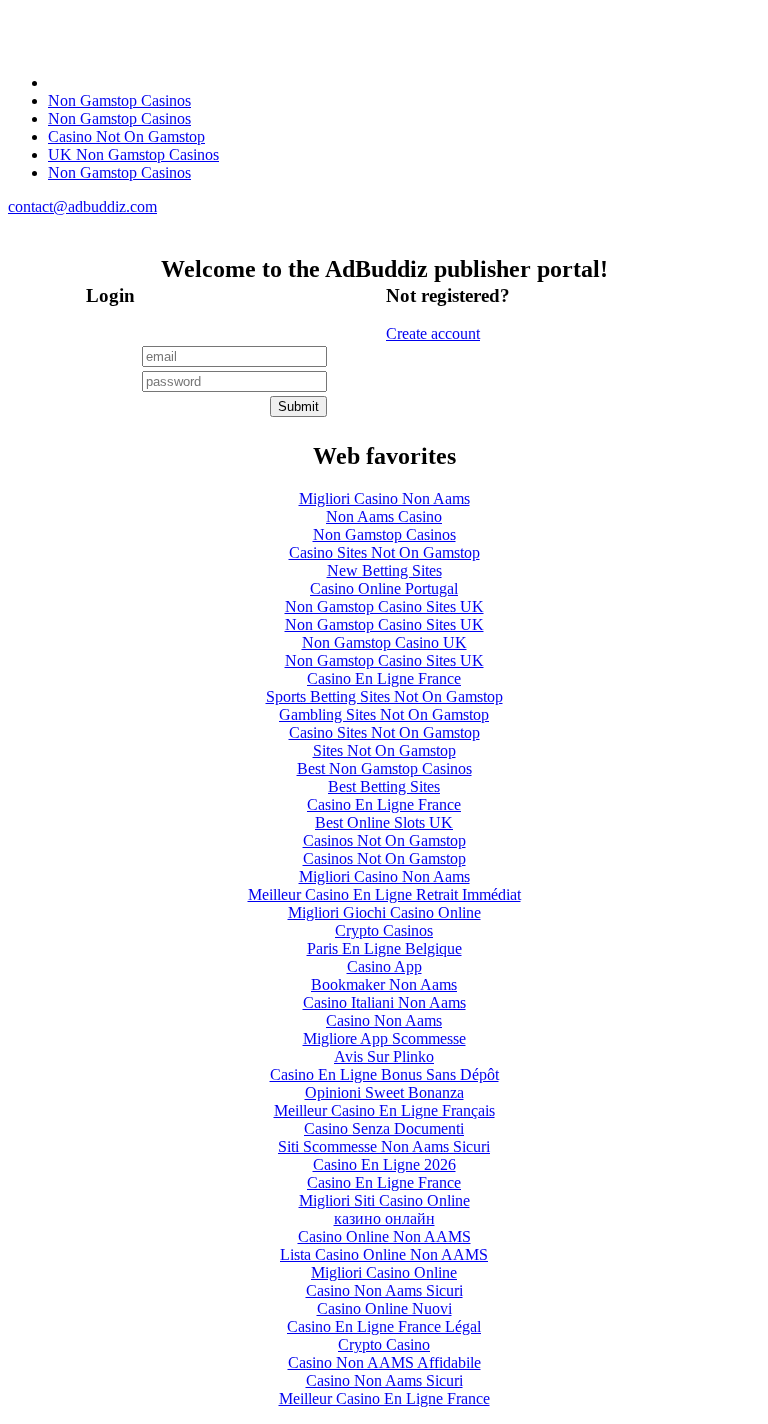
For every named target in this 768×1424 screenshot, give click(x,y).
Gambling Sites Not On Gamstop (384, 714)
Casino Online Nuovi (384, 1308)
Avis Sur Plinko (384, 1056)
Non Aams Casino (384, 516)
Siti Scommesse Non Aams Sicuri (384, 1146)
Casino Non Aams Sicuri (384, 1290)
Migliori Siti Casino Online (384, 1200)
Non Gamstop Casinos (119, 100)
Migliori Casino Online (384, 1272)
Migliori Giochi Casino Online (384, 912)
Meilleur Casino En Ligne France (384, 1398)
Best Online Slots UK (384, 822)
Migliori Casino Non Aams (384, 498)
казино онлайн (384, 1218)
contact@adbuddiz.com (82, 206)
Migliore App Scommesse (384, 1038)
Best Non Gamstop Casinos (384, 768)
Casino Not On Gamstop (126, 136)
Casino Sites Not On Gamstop (384, 552)
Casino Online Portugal (384, 588)
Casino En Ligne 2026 (384, 1164)
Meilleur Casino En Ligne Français (384, 1110)
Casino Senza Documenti (384, 1128)
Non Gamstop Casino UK (384, 642)
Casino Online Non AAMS (384, 1236)
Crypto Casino (384, 1344)
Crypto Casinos (384, 930)
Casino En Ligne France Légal (384, 1326)
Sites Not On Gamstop (384, 750)
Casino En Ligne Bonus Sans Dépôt (384, 1074)
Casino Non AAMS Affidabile (384, 1362)
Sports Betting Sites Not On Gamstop (384, 696)
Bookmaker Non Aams (384, 984)
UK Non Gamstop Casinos (133, 154)
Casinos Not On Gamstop (384, 840)
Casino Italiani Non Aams (384, 1002)
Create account (433, 333)
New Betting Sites (384, 570)
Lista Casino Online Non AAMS (384, 1254)
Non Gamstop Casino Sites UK (384, 606)
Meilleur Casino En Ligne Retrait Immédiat (384, 894)
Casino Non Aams (384, 1020)
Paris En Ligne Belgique (384, 948)
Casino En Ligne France (384, 678)
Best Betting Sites (384, 786)
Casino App (384, 966)
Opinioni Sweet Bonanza (384, 1092)
